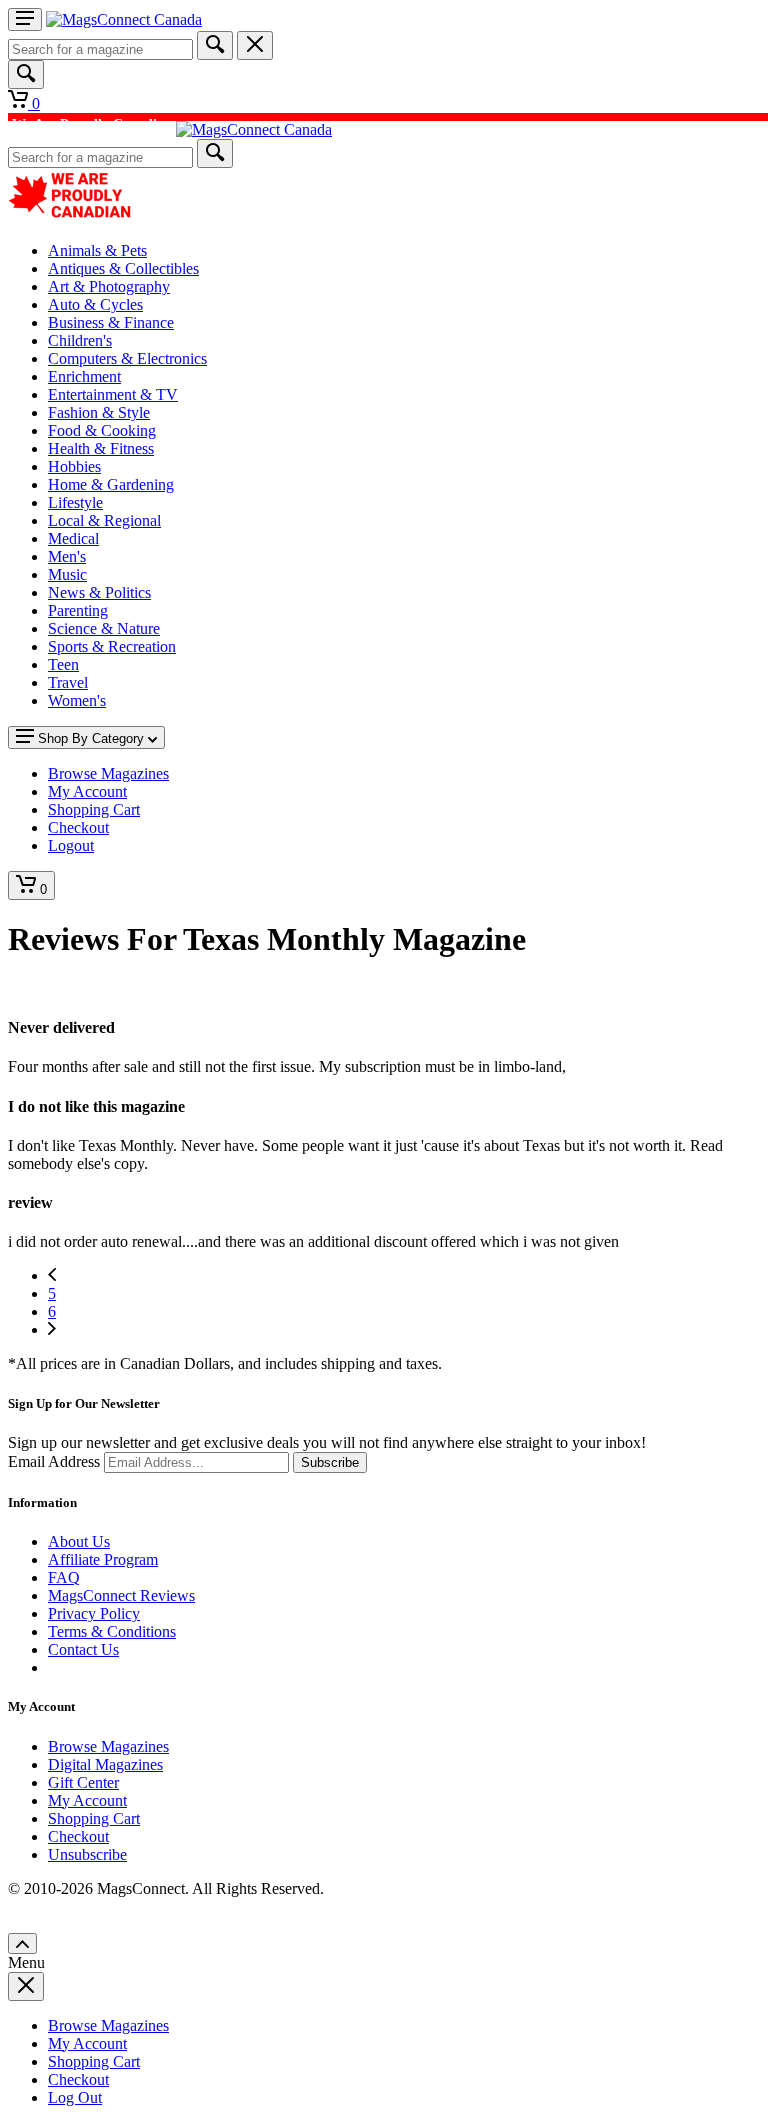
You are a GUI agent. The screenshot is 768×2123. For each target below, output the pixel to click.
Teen (63, 664)
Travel (68, 682)
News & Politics (99, 592)
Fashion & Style (99, 412)
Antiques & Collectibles (123, 268)
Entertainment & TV (113, 394)
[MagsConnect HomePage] (124, 19)
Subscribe (330, 1462)
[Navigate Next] (52, 1329)
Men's (67, 556)
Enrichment (84, 376)
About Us (79, 1541)
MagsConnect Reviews (121, 1595)
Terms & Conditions (112, 1631)
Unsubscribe (87, 1854)
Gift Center (83, 1782)
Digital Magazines (105, 1764)
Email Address (54, 1461)
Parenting (78, 610)
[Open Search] (26, 74)
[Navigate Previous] (52, 1275)
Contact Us (83, 1649)
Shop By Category (91, 738)
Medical (73, 538)
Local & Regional (104, 520)
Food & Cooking (102, 430)
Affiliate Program (103, 1559)
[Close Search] (255, 45)
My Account (87, 1800)
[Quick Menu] (25, 19)
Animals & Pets (97, 250)
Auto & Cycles (95, 304)
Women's (77, 700)
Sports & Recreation (112, 646)
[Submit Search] (215, 45)
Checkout (78, 1836)
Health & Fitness (101, 448)
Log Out (75, 2097)
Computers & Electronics (127, 358)
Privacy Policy (94, 1613)
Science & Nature (104, 628)
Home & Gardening (111, 484)
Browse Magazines (108, 1746)
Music (67, 574)
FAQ (64, 1577)
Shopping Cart (94, 1818)
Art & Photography (109, 286)
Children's (80, 340)
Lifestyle (75, 502)
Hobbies (74, 466)
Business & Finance (111, 322)
